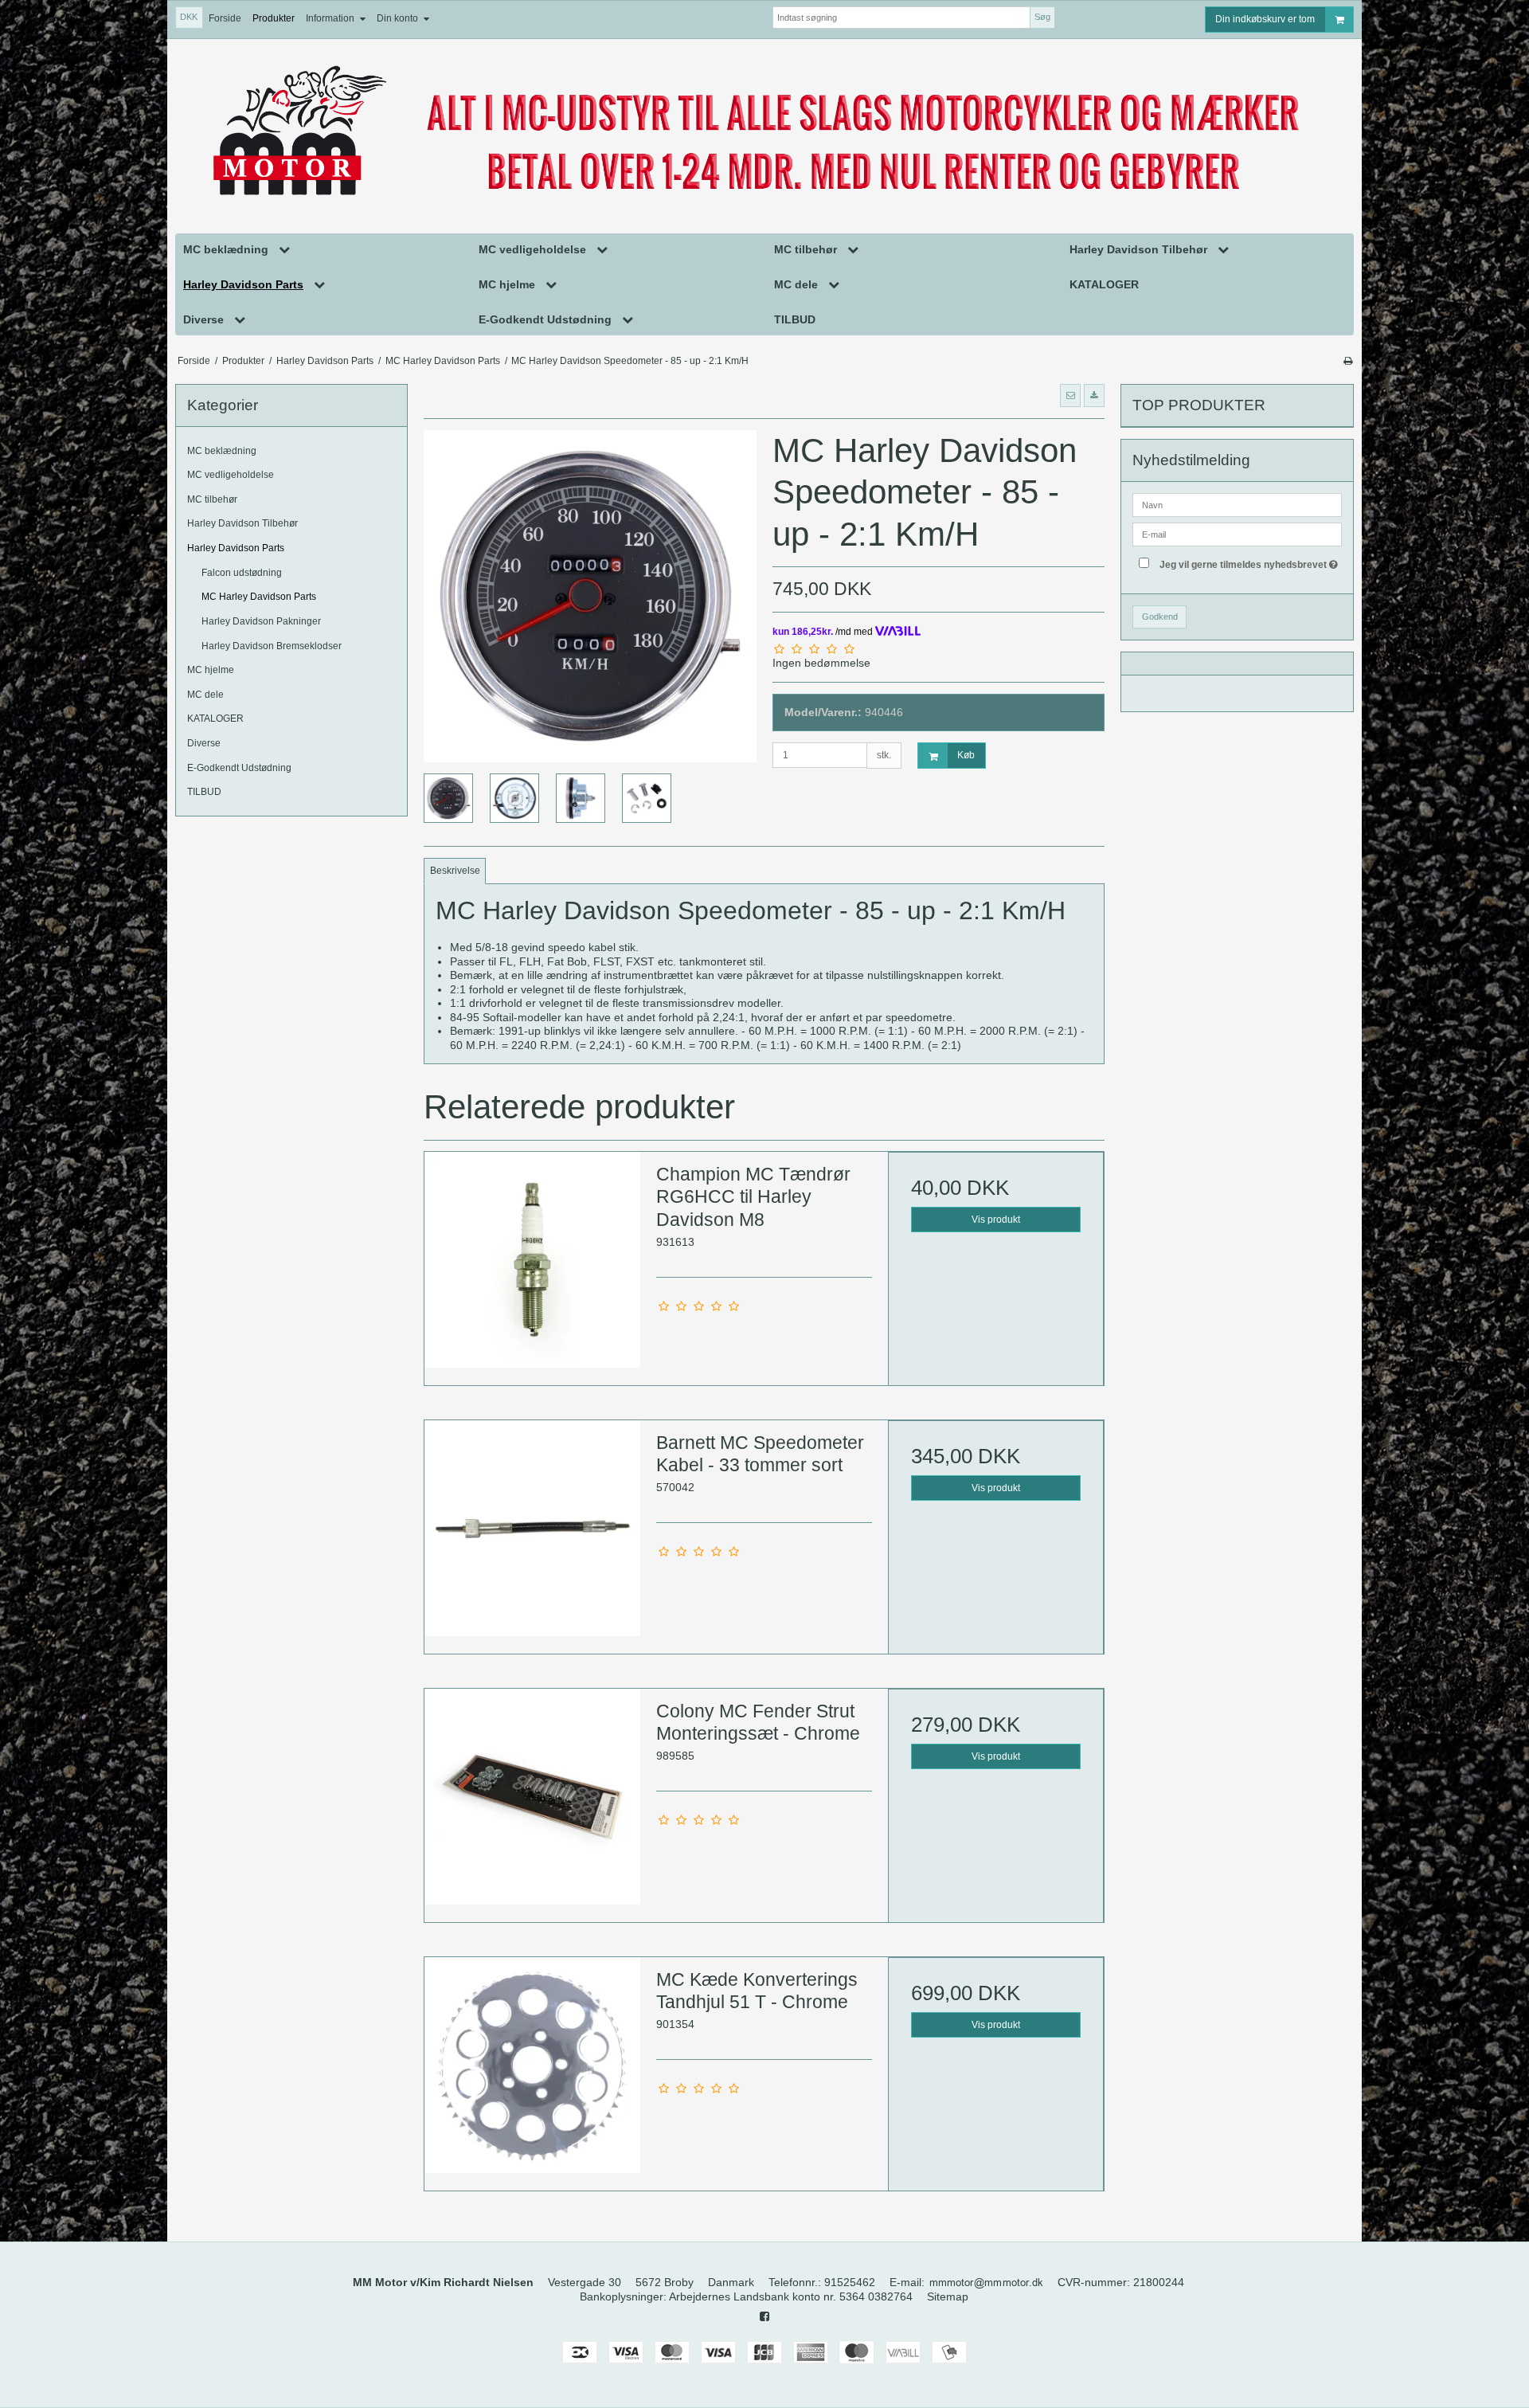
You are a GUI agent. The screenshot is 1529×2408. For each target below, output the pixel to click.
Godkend (1160, 617)
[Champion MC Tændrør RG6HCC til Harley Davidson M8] (532, 1260)
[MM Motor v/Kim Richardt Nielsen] (764, 133)
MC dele (205, 695)
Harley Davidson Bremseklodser (272, 646)
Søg (1042, 17)
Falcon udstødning (242, 573)
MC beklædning (222, 451)
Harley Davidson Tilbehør (242, 523)
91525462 (850, 2282)
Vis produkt (996, 1220)
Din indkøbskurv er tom (1265, 19)
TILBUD (204, 792)
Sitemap (948, 2296)
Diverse (204, 743)
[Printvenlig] (1348, 361)
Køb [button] (966, 755)
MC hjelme (211, 670)
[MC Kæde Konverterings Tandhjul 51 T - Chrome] (532, 2065)
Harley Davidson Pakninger (261, 621)
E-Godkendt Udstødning (239, 768)
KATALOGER (215, 718)
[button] (1070, 395)
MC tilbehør (212, 499)
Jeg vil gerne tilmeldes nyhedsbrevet (1251, 561)
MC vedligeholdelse (231, 475)
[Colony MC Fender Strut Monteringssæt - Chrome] (532, 1797)
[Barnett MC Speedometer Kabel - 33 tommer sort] (532, 1528)
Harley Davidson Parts (236, 548)
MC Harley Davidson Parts (259, 597)
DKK (189, 17)
